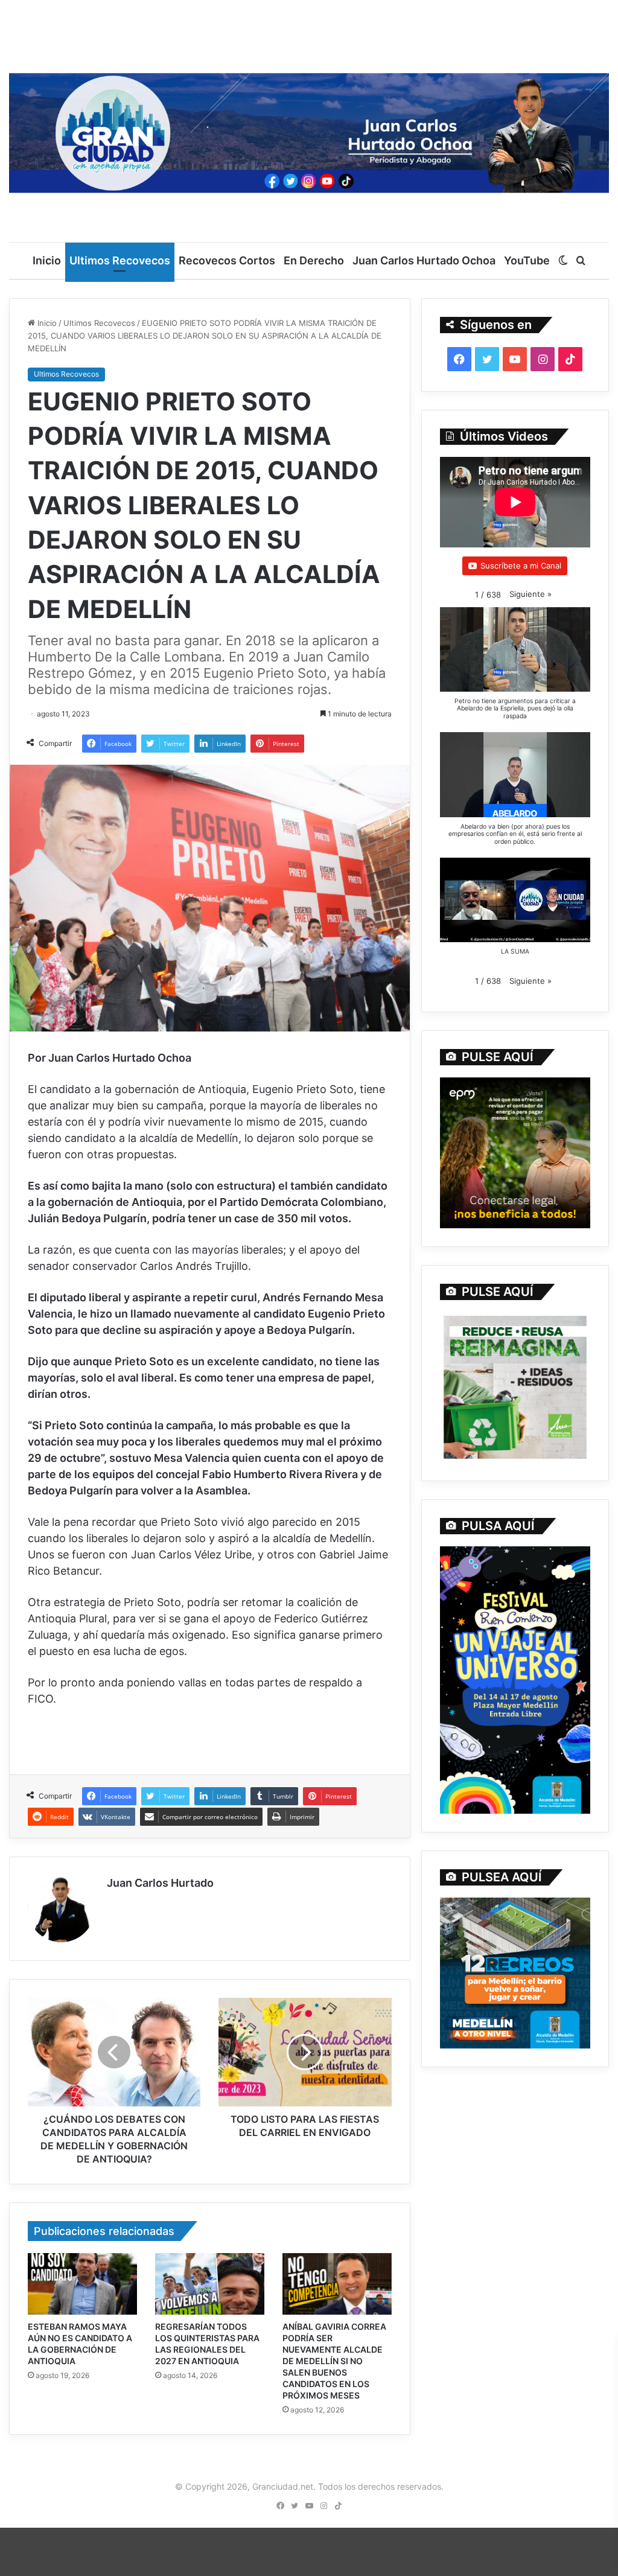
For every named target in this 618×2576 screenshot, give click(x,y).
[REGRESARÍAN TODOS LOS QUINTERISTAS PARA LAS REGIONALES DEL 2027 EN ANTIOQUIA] (210, 2284)
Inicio (47, 260)
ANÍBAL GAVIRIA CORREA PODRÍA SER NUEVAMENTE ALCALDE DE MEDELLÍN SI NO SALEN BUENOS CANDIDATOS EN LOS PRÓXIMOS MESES (334, 2361)
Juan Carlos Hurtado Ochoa (424, 260)
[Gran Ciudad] (309, 130)
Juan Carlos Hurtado (160, 1883)
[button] (530, 594)
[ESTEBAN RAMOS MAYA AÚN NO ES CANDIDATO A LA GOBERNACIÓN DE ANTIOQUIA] (82, 2284)
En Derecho (314, 260)
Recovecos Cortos (227, 260)
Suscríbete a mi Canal (521, 566)
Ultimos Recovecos (120, 260)
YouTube (527, 260)
